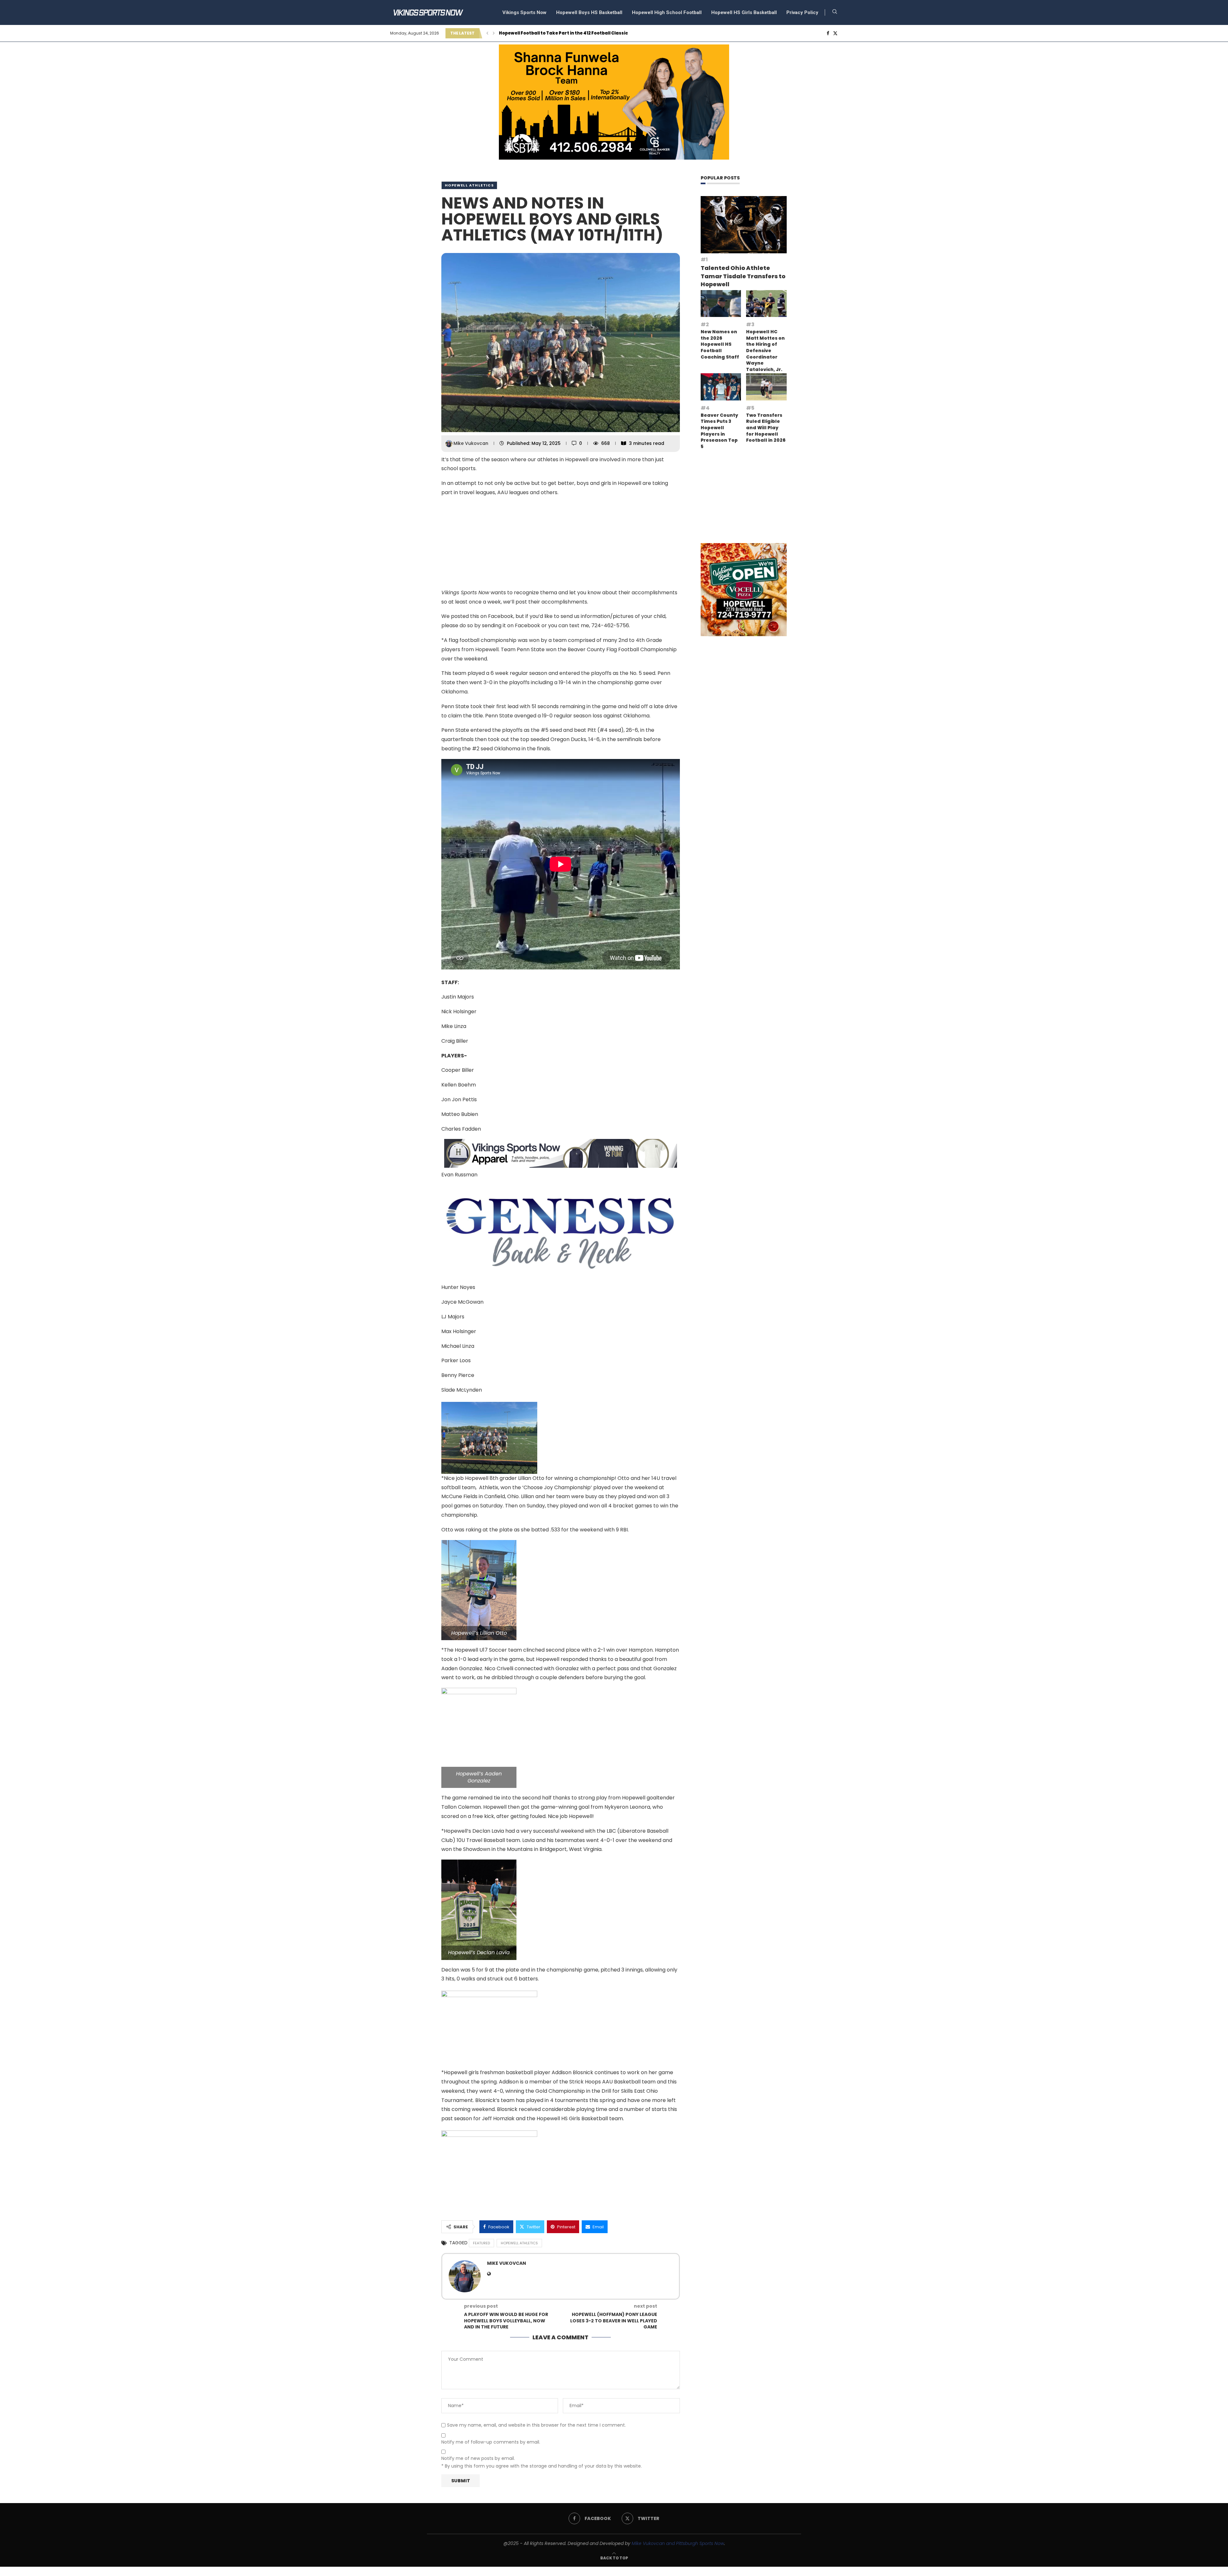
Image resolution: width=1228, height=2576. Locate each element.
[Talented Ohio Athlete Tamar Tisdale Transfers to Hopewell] (744, 225)
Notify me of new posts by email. (478, 2458)
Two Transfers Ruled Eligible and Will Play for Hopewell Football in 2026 (766, 428)
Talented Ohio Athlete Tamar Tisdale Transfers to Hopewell (743, 276)
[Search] (835, 13)
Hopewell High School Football (667, 12)
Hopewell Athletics (469, 185)
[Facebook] (828, 33)
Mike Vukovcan (472, 443)
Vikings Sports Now (524, 12)
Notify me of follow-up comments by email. (491, 2442)
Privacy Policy (802, 12)
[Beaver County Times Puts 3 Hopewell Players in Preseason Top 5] (721, 387)
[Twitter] (835, 33)
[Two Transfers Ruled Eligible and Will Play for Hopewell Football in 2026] (766, 387)
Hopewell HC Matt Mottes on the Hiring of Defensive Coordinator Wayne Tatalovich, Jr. (765, 351)
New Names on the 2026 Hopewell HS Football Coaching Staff (720, 344)
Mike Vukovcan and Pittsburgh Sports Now (678, 2543)
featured (481, 2243)
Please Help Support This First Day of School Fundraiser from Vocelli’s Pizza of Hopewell (598, 33)
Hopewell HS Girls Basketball (744, 12)
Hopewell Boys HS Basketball (589, 12)
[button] (487, 33)
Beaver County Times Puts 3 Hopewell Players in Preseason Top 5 (719, 431)
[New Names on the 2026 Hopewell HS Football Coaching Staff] (721, 304)
